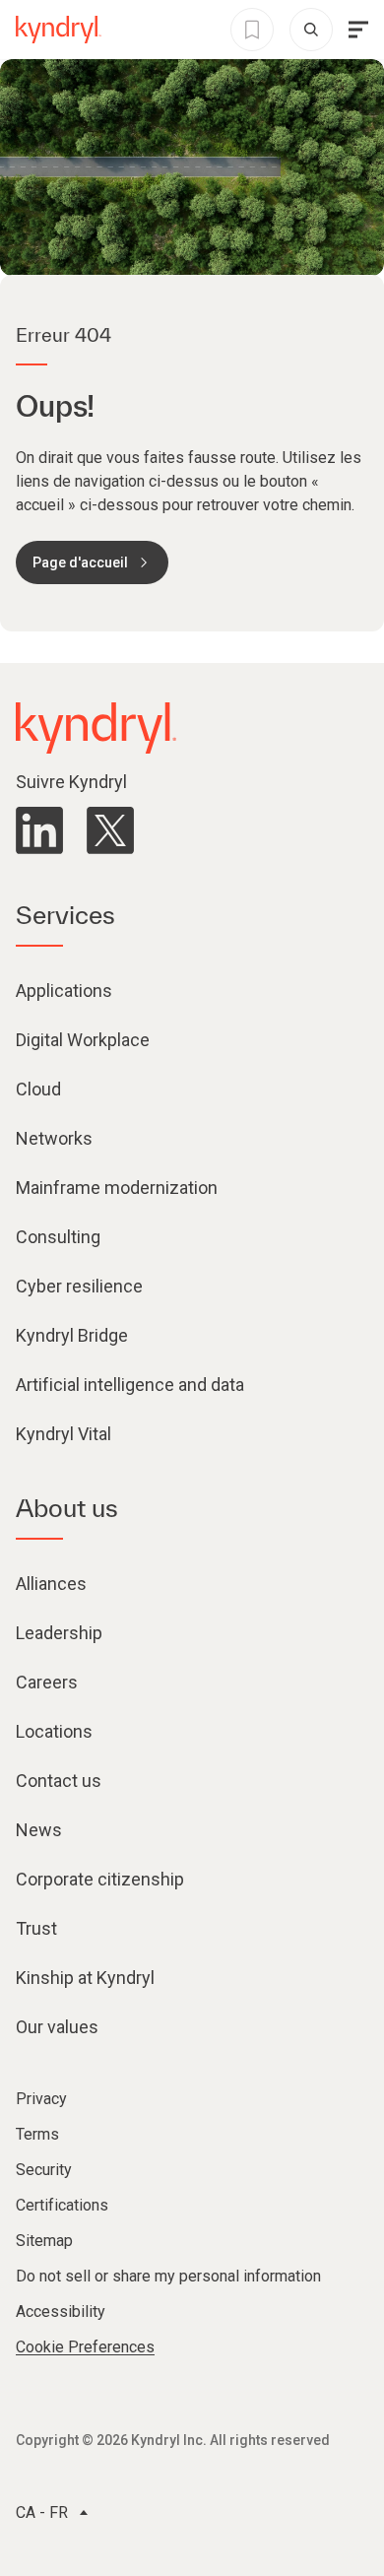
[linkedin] (39, 830)
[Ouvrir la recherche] (311, 30)
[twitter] (110, 830)
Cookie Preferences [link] (85, 2347)
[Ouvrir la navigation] (358, 30)
